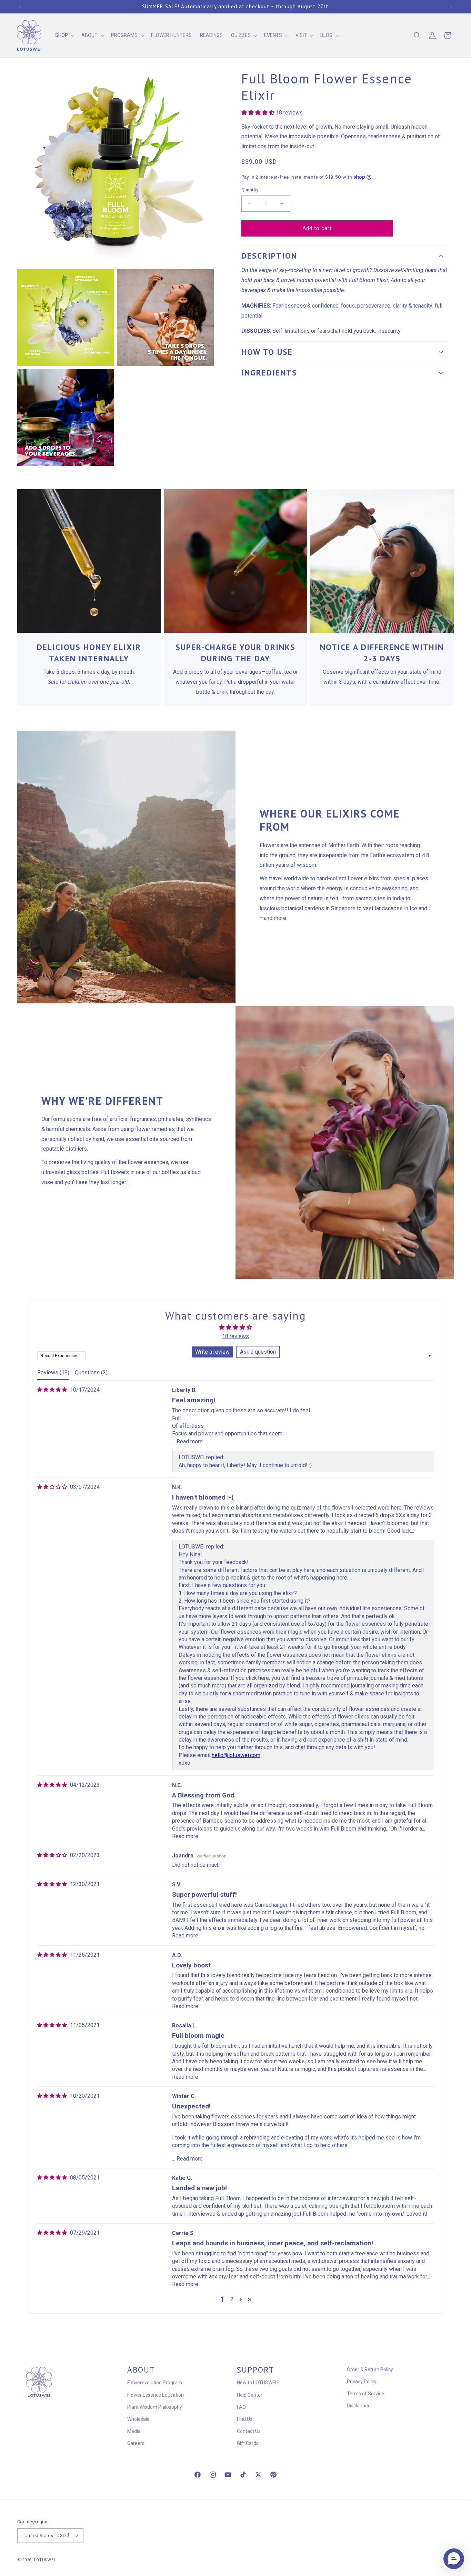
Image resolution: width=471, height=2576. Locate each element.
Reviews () (53, 1372)
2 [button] (232, 2299)
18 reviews (235, 1336)
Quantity (250, 190)
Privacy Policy (362, 2382)
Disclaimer (358, 2406)
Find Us (245, 2419)
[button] (64, 36)
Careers (136, 2444)
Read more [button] (190, 1441)
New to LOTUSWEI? (258, 2383)
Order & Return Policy (370, 2369)
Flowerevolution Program (155, 2383)
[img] (52, 1390)
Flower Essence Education (156, 2395)
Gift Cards (248, 2444)
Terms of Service (365, 2394)
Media (134, 2431)
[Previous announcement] (20, 7)
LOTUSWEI (45, 2560)
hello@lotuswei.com (236, 1755)
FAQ (241, 2407)
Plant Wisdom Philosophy (155, 2407)
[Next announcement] (451, 7)
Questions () (91, 1372)
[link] (89, 561)
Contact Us (249, 2431)
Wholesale (138, 2419)
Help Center (250, 2395)
